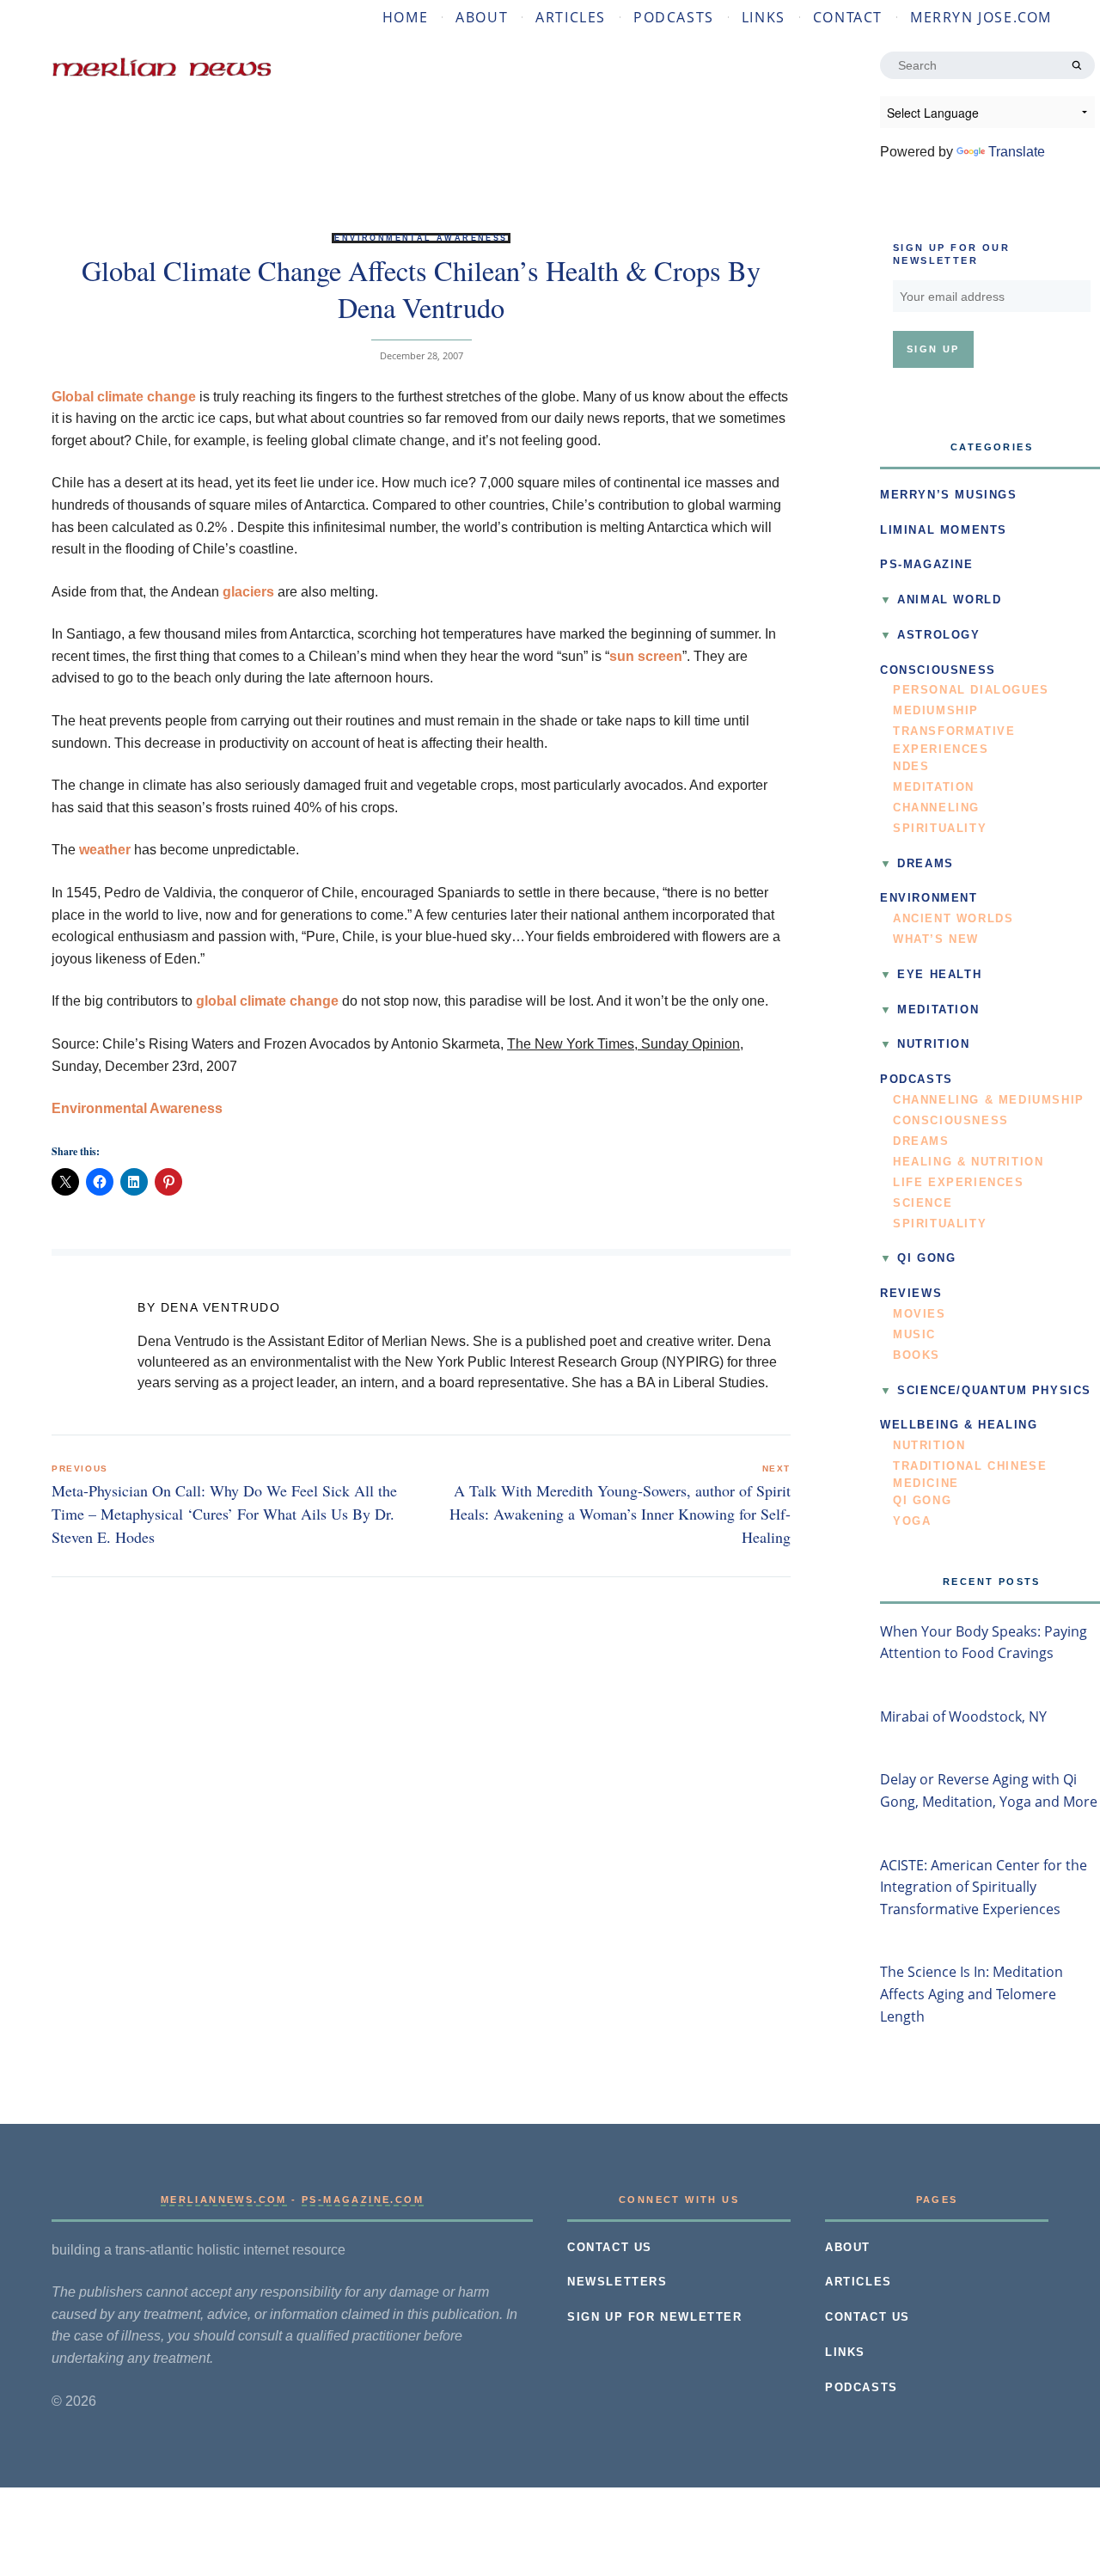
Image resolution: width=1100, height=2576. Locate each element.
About (482, 17)
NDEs (911, 767)
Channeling (936, 808)
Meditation (934, 787)
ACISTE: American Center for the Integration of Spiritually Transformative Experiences (984, 1887)
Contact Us (610, 2248)
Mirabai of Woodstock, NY (963, 1716)
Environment (929, 898)
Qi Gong (926, 1258)
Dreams (926, 864)
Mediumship (936, 711)
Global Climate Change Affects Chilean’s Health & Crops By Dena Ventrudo (421, 288)
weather (105, 850)
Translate (1017, 152)
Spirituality (940, 829)
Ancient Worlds (953, 919)
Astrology (938, 635)
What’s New (936, 939)
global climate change (267, 1001)
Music (914, 1335)
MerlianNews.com (224, 2200)
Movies (920, 1314)
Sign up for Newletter (655, 2317)
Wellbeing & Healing (959, 1425)
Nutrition (933, 1044)
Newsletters (617, 2282)
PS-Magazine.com (363, 2200)
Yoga (912, 1521)
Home (405, 17)
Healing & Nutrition (968, 1162)
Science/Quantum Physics (994, 1391)
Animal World (949, 600)
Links (764, 17)
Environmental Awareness (421, 238)
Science (923, 1203)
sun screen (646, 656)
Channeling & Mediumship (989, 1100)
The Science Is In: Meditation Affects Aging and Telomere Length (972, 1994)
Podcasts (674, 17)
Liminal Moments (944, 530)
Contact (848, 17)
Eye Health (939, 975)
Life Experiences (959, 1183)
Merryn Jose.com (981, 17)
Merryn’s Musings (949, 495)
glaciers (248, 592)
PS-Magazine (927, 565)
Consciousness (938, 670)
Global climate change (124, 397)
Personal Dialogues (971, 690)
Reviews (911, 1294)
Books (917, 1355)
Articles (571, 17)
